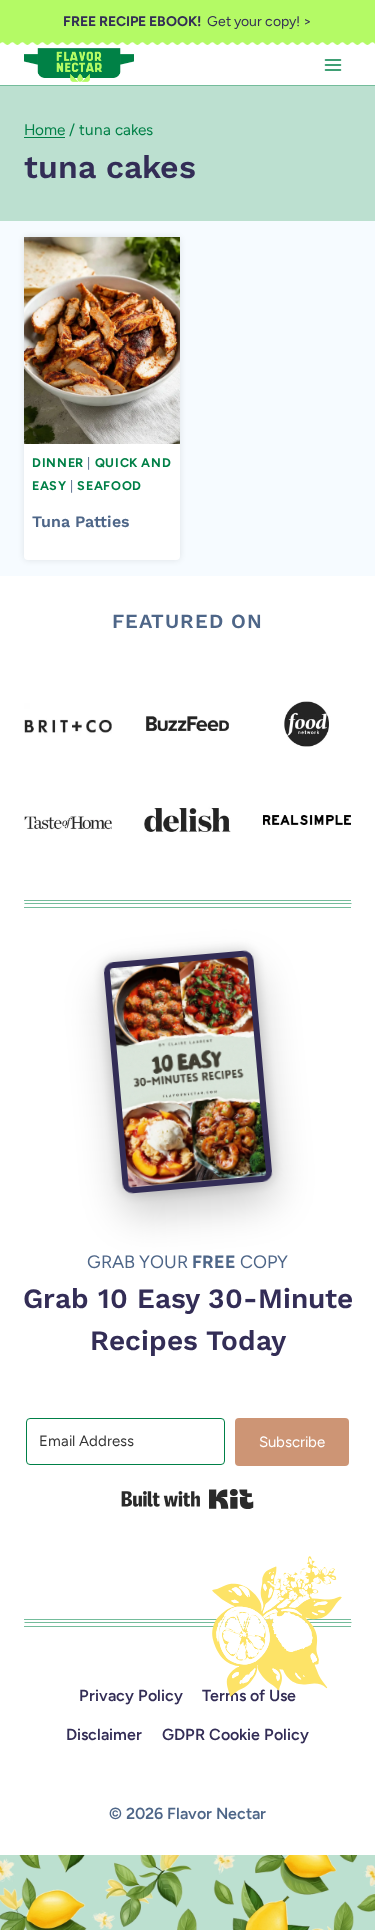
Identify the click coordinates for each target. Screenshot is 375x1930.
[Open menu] (332, 64)
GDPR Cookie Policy (235, 1734)
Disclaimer (104, 1734)
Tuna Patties (81, 521)
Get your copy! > (187, 21)
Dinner (58, 462)
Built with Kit (187, 1499)
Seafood (109, 485)
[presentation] (102, 340)
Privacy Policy (131, 1695)
